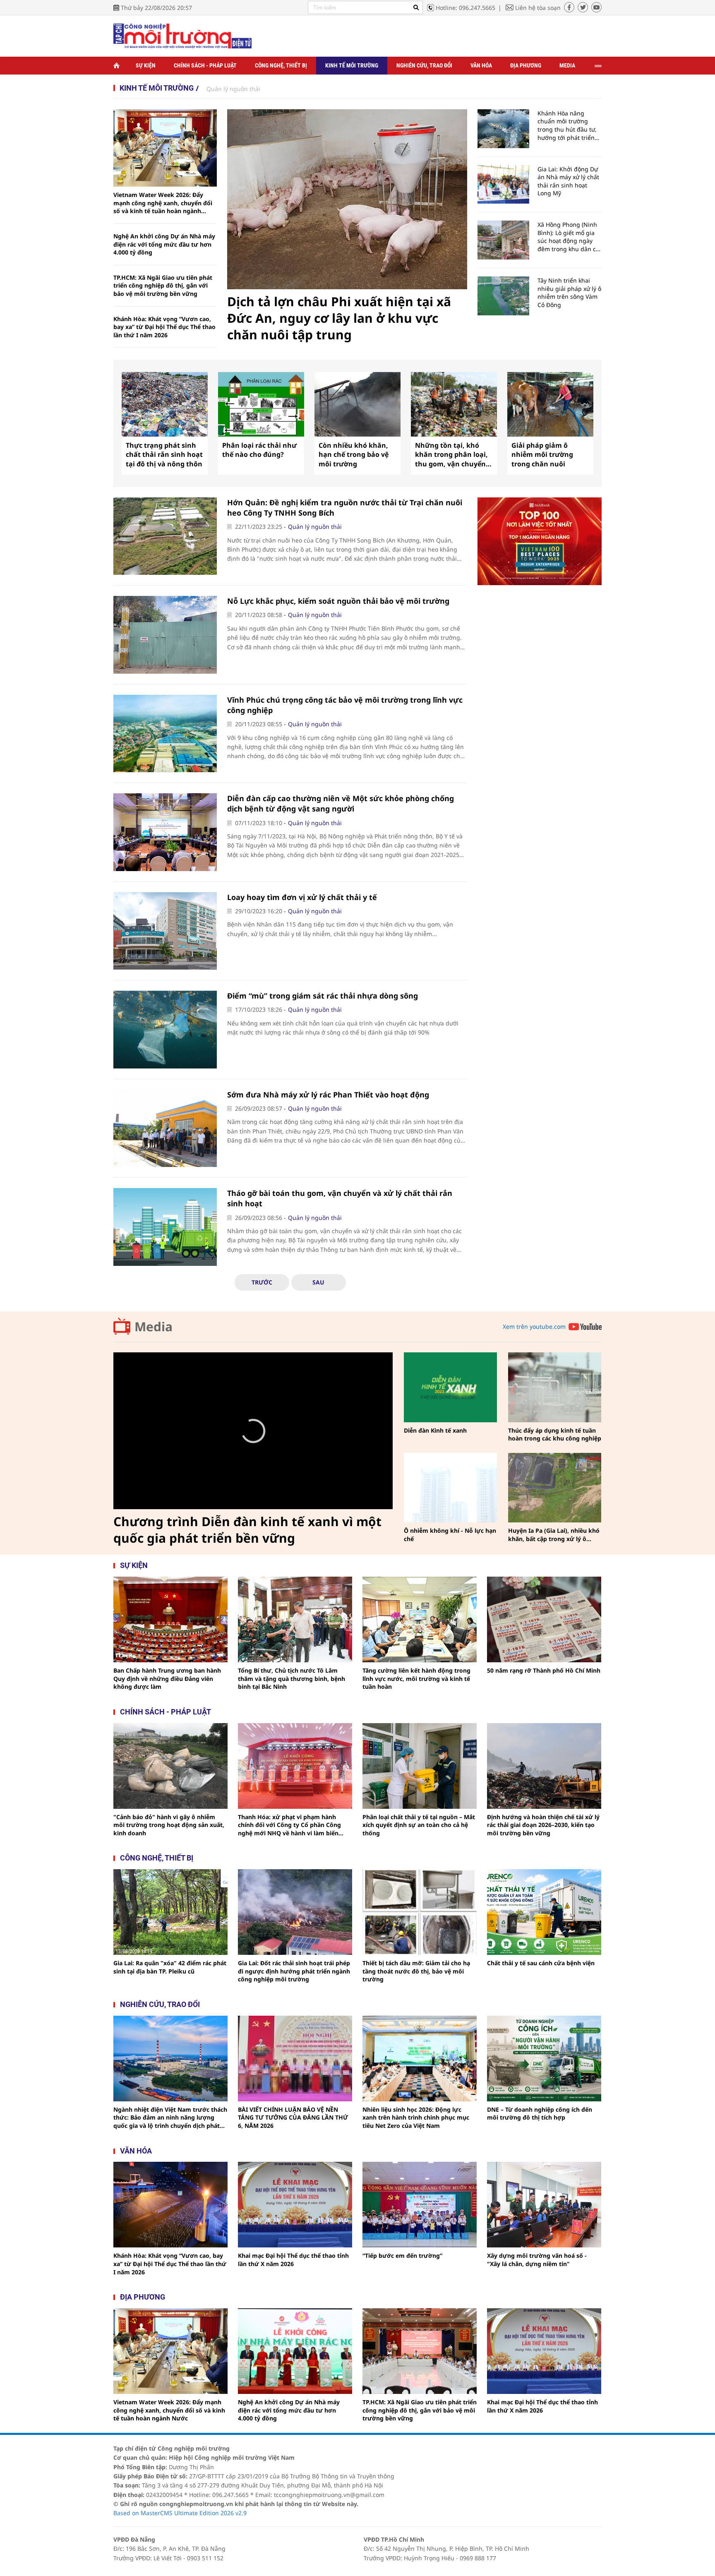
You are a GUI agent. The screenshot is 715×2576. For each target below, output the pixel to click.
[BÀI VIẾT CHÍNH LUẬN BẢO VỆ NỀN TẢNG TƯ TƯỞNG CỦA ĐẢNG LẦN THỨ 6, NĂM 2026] (295, 2059)
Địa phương (526, 65)
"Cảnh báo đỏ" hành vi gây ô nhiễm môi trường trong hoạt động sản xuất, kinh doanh (169, 1825)
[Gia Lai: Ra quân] (170, 1912)
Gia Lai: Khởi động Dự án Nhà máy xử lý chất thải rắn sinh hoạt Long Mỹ (568, 181)
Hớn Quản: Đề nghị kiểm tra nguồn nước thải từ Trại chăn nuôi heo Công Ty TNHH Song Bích (345, 508)
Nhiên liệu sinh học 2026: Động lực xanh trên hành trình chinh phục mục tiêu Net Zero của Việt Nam (416, 2117)
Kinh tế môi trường (352, 65)
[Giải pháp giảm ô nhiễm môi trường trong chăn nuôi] (550, 404)
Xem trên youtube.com (534, 1326)
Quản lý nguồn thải (233, 89)
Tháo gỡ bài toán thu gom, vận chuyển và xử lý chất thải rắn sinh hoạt (340, 1198)
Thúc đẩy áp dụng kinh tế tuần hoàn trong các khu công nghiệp (555, 1434)
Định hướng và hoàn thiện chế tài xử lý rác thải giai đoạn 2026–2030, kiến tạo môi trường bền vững (543, 1825)
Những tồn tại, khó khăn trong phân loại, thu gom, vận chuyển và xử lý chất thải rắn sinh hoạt (451, 455)
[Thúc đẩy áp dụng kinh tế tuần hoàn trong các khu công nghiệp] (555, 1387)
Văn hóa (481, 65)
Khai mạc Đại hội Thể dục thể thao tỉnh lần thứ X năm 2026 (293, 2260)
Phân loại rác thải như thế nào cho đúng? (259, 450)
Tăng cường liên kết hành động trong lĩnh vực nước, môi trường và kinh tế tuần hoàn (416, 1678)
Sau (318, 1282)
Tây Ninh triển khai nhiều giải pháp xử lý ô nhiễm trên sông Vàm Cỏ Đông (569, 293)
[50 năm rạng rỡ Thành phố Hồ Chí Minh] (544, 1619)
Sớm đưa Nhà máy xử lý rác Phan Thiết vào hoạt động (328, 1095)
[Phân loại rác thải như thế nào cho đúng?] (261, 404)
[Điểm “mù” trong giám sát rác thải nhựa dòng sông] (165, 1030)
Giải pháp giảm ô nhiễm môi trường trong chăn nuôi (542, 455)
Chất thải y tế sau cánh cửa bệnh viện (541, 1963)
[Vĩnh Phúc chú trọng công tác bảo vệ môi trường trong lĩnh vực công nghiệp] (165, 734)
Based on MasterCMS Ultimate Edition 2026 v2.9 (180, 2513)
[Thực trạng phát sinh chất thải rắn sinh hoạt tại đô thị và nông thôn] (165, 404)
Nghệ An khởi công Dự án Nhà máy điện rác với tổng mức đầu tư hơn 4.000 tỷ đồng (164, 244)
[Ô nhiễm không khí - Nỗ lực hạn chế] (450, 1488)
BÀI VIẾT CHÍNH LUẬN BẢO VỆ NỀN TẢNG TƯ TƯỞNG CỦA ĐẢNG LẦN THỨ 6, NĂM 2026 (293, 2117)
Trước (262, 1282)
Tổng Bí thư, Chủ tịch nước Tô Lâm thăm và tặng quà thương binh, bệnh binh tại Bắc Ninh (292, 1678)
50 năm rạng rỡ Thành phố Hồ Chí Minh (544, 1670)
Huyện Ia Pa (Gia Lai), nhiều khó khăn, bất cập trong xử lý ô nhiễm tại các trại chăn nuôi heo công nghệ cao (554, 1535)
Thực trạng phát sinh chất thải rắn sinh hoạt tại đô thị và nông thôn (164, 455)
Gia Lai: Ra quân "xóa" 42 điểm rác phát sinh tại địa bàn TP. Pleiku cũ (170, 1967)
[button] (253, 1431)
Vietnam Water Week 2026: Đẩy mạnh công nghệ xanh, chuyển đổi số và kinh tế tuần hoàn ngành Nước (163, 203)
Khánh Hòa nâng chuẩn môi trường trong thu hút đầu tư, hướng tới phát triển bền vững (567, 125)
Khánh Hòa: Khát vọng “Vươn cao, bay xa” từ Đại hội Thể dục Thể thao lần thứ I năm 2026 (164, 327)
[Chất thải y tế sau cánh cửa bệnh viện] (544, 1912)
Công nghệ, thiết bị (281, 65)
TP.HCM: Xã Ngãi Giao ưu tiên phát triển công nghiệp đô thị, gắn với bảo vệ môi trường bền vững (163, 286)
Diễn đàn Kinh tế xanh (435, 1430)
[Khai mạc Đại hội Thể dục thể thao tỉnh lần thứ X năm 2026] (295, 2205)
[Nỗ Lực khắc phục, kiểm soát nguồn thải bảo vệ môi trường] (165, 635)
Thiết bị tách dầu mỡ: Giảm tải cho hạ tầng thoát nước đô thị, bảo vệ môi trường (416, 1971)
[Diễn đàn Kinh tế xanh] (450, 1387)
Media (567, 65)
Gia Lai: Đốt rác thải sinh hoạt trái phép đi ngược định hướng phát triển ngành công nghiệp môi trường (294, 1971)
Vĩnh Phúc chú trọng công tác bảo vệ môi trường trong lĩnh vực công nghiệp (345, 705)
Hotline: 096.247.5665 (465, 8)
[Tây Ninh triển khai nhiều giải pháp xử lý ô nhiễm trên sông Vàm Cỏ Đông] (503, 296)
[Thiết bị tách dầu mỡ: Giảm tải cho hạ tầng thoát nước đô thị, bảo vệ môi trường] (420, 1912)
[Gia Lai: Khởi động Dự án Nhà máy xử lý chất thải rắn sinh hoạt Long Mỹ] (503, 185)
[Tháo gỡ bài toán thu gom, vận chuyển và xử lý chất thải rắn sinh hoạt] (165, 1227)
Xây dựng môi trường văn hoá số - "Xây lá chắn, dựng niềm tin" (537, 2260)
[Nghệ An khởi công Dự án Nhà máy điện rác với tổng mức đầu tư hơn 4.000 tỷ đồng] (295, 2351)
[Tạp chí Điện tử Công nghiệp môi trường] (182, 35)
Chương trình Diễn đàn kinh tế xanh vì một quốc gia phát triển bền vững (247, 1530)
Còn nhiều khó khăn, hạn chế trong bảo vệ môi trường (354, 455)
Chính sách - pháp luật (166, 1712)
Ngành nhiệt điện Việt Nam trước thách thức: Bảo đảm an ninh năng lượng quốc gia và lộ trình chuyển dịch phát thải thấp (170, 2118)
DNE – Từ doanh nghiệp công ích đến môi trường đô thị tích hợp (540, 2114)
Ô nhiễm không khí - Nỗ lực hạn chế (450, 1535)
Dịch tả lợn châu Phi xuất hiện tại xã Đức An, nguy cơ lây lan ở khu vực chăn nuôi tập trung (339, 318)
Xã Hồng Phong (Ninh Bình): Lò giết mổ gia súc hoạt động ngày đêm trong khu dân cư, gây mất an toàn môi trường (569, 237)
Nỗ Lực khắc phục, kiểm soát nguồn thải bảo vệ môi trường (338, 601)
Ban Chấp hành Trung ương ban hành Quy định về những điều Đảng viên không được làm (167, 1678)
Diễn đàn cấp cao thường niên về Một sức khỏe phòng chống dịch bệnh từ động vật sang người (341, 803)
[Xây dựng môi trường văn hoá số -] (544, 2205)
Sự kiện (146, 65)
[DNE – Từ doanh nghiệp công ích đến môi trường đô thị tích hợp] (544, 2059)
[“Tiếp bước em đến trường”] (420, 2205)
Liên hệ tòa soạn (538, 8)
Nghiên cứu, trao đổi (424, 65)
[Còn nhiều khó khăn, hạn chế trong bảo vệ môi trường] (357, 404)
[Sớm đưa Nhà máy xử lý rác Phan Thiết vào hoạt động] (165, 1128)
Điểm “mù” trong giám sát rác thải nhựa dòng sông (323, 996)
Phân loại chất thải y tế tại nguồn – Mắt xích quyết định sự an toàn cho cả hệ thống (419, 1825)
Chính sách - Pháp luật (205, 65)
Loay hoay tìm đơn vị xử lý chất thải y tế (302, 897)
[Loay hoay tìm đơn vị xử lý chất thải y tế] (165, 931)
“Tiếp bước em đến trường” (402, 2256)
